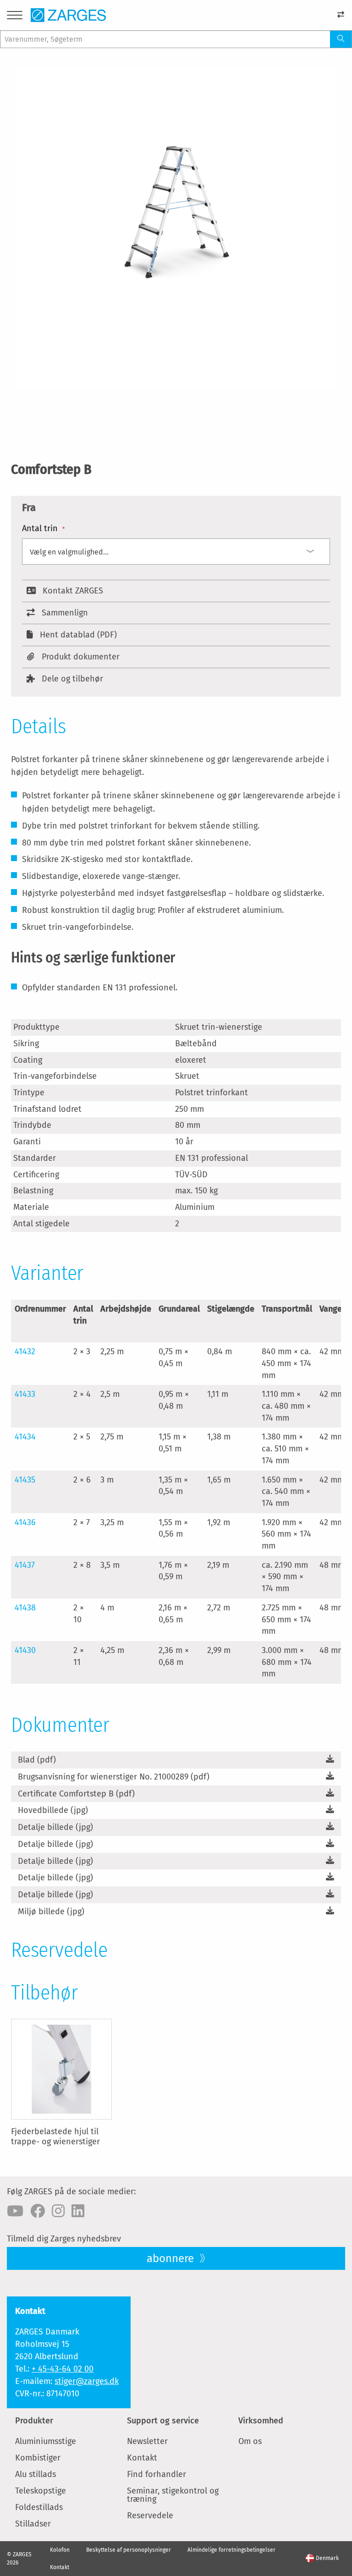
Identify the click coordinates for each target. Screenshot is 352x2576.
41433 (25, 1394)
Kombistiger (38, 2458)
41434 (25, 1437)
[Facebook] (38, 2211)
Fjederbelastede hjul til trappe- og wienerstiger (55, 2137)
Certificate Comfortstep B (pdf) (76, 1794)
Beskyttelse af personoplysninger (129, 2550)
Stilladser (33, 2524)
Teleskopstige (41, 2491)
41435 (25, 1480)
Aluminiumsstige (46, 2441)
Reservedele (150, 2516)
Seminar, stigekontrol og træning (173, 2495)
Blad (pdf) (37, 1760)
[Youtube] (15, 2211)
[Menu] (15, 17)
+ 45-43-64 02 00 (63, 2369)
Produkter (34, 2421)
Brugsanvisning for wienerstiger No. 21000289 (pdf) (114, 1777)
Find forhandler (157, 2474)
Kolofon (60, 2550)
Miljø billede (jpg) (51, 1911)
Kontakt (142, 2458)
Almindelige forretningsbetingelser (231, 2550)
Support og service (163, 2421)
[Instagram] (58, 2211)
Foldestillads (39, 2507)
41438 (25, 1608)
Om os (250, 2441)
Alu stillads (36, 2474)
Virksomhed (261, 2421)
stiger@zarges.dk (87, 2381)
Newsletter (147, 2441)
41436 (25, 1522)
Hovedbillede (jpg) (53, 1810)
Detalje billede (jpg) (55, 1827)
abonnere (172, 2258)
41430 (25, 1650)
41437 (25, 1565)
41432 (25, 1351)
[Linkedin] (78, 2211)
